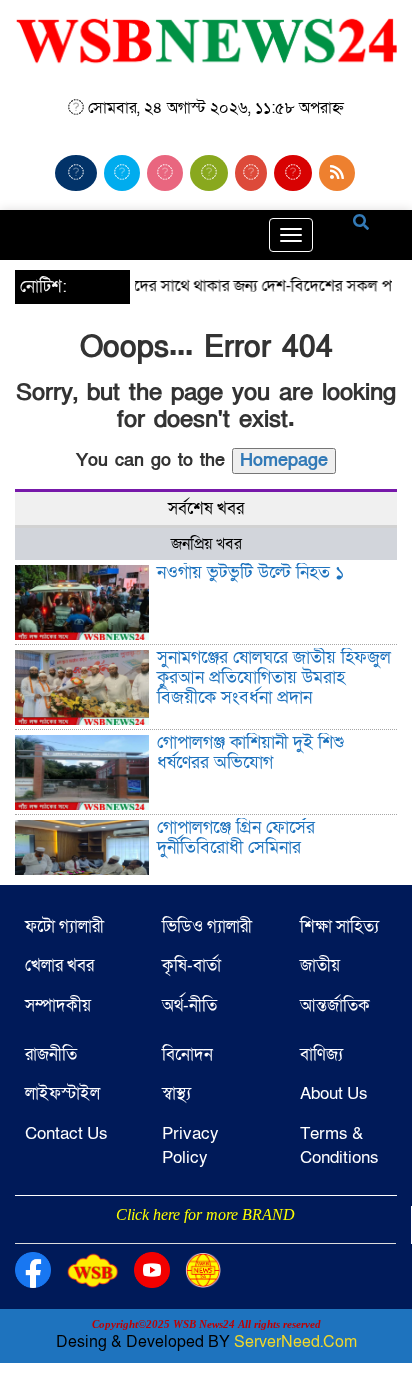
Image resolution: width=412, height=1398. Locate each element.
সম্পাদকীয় (58, 1005)
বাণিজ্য (321, 1054)
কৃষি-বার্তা (191, 965)
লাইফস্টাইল (62, 1093)
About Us (334, 1093)
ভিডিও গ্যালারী (207, 926)
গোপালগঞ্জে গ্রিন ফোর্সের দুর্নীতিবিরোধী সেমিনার (236, 837)
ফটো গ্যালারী (64, 926)
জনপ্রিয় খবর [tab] (206, 544)
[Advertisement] (206, 1241)
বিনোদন (187, 1054)
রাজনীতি (51, 1054)
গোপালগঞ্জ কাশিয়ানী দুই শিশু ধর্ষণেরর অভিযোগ (250, 752)
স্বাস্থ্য (176, 1093)
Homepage (284, 460)
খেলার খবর (59, 965)
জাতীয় (320, 965)
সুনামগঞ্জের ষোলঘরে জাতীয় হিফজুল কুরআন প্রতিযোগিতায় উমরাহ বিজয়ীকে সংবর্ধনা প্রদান (274, 677)
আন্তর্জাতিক (335, 1005)
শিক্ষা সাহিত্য (339, 926)
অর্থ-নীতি (189, 1005)
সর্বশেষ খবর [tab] (206, 508)
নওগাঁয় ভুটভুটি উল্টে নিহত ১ (250, 572)
